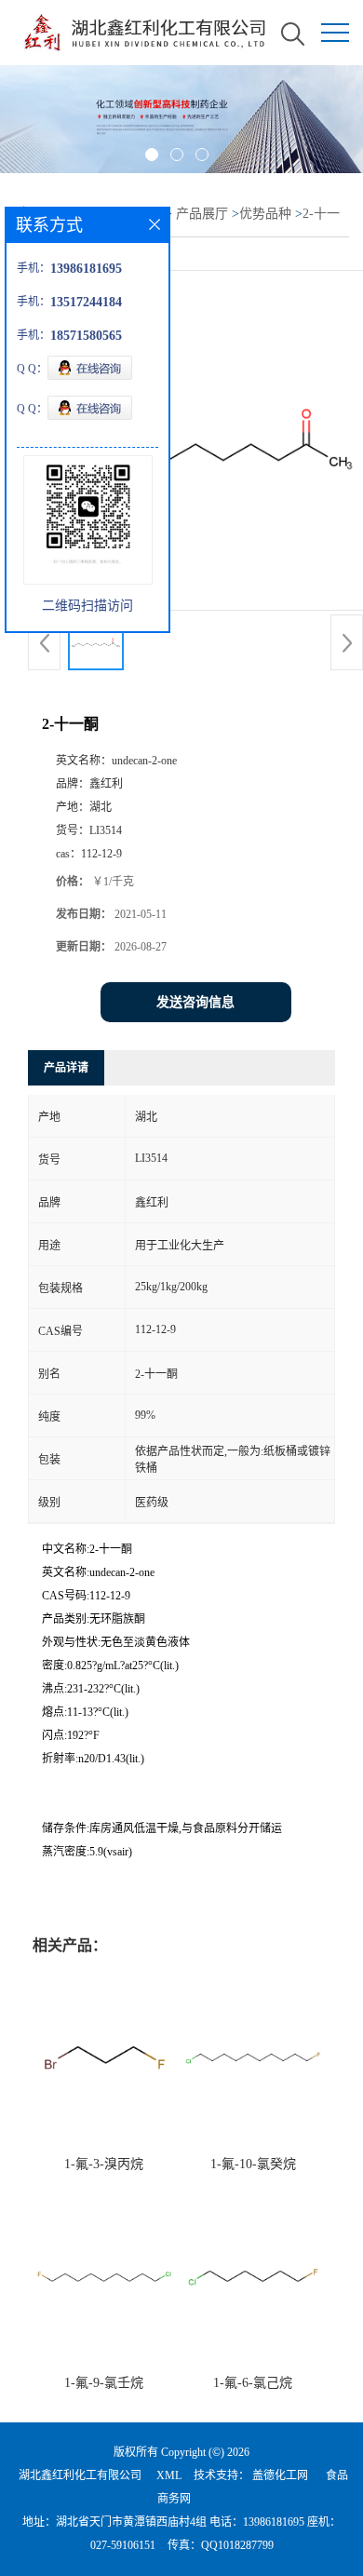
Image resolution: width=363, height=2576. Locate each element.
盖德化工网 (280, 2475)
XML (169, 2475)
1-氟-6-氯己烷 (253, 2383)
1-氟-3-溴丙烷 (104, 2164)
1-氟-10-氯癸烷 (253, 2164)
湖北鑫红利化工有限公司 (80, 2475)
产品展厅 (202, 214)
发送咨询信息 (195, 1002)
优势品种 (265, 214)
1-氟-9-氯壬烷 (104, 2383)
